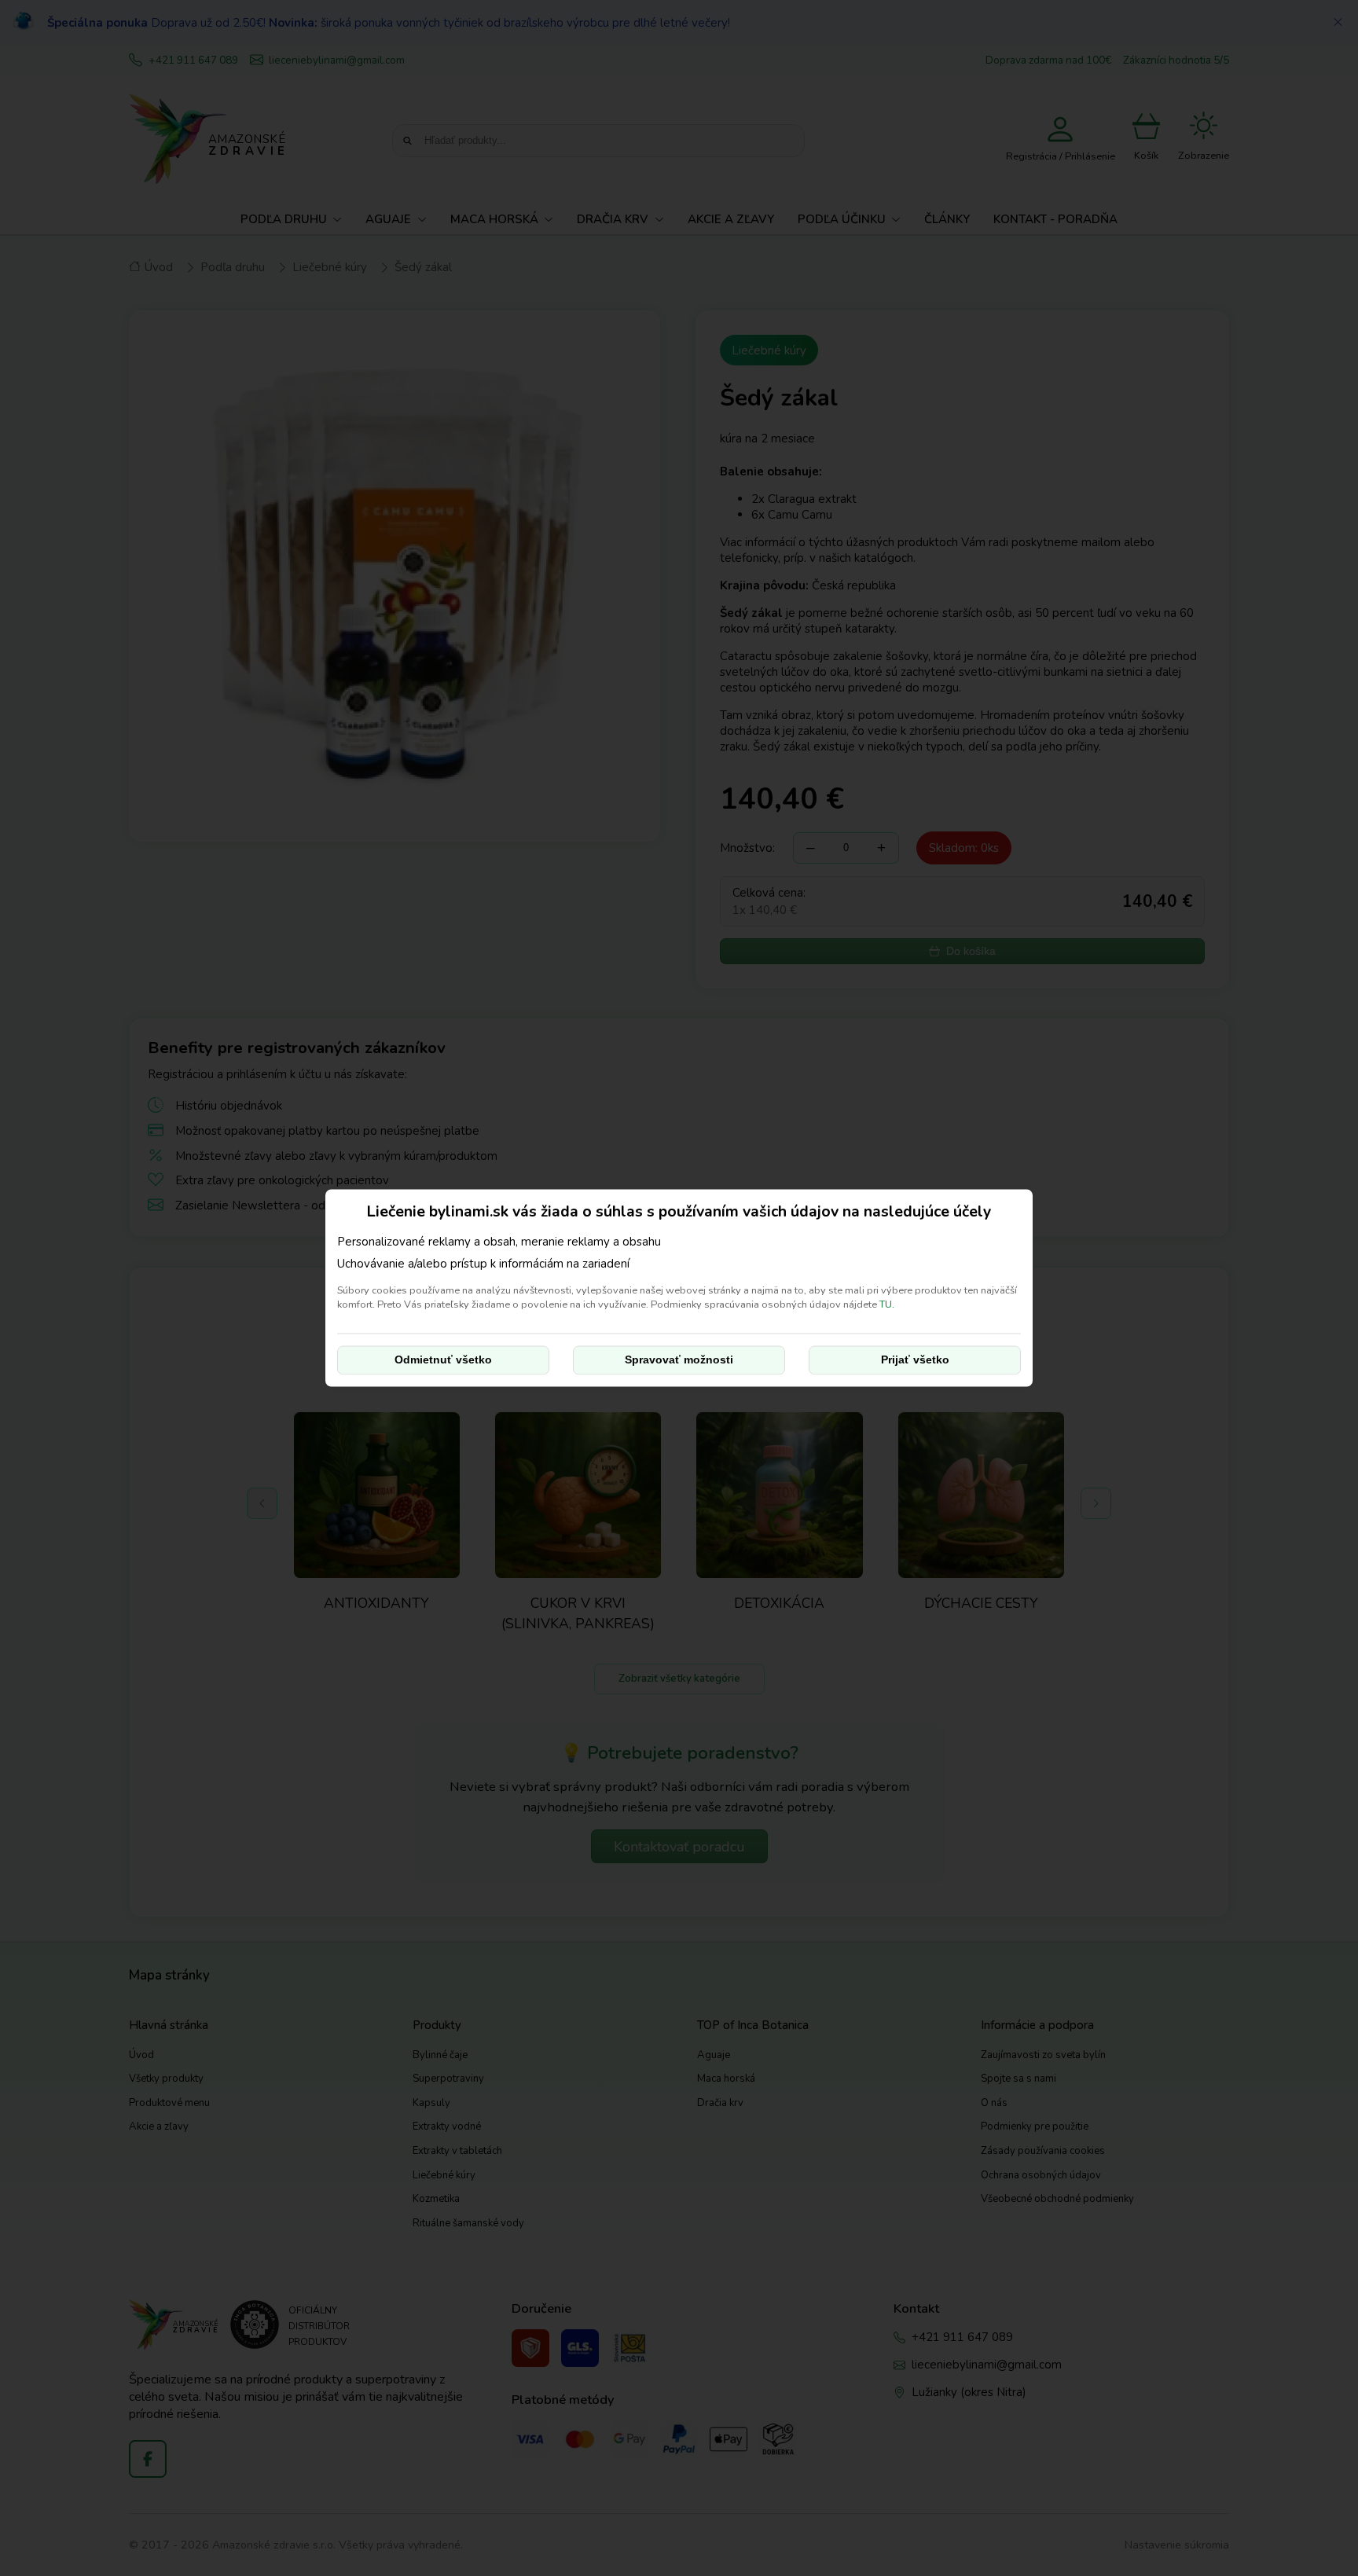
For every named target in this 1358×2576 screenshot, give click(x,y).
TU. (887, 1305)
